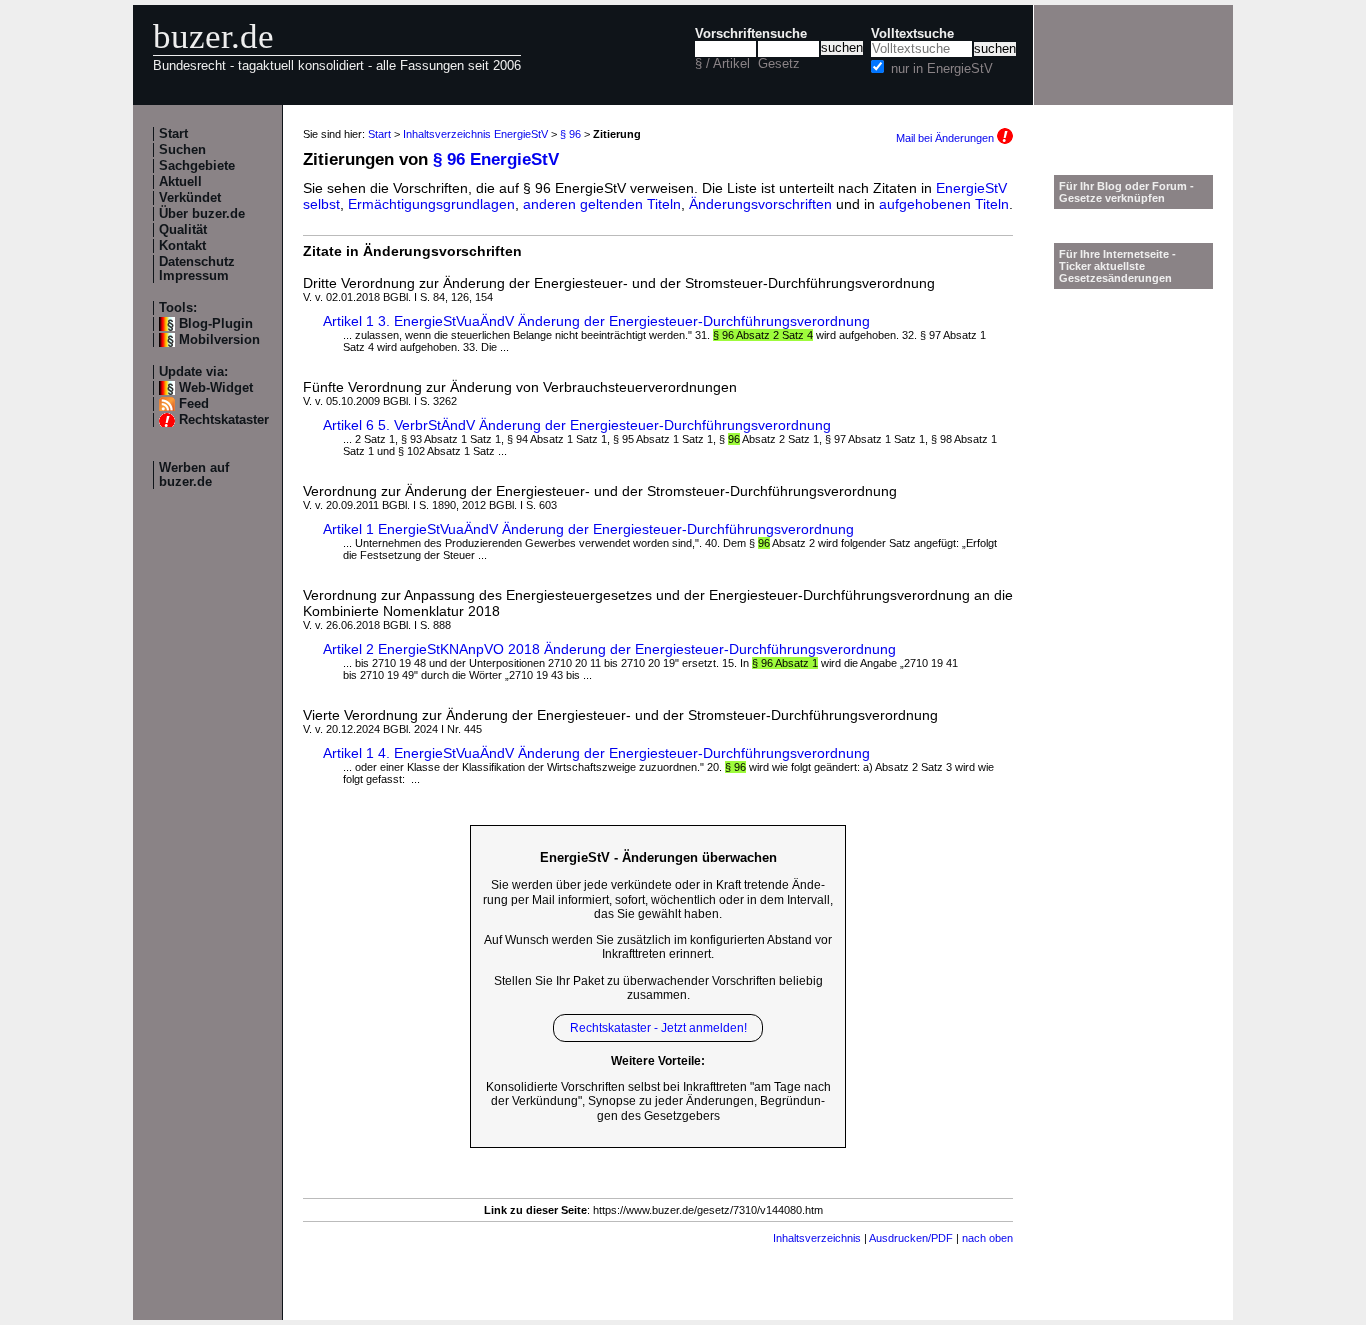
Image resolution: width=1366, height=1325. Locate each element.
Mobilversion (219, 340)
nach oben (987, 1238)
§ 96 (570, 134)
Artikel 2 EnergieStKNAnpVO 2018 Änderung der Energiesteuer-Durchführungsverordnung (609, 649)
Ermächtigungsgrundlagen (431, 204)
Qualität (183, 230)
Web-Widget (216, 388)
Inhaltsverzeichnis (817, 1238)
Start (173, 134)
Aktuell (180, 182)
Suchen (182, 150)
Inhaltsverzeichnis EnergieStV (475, 134)
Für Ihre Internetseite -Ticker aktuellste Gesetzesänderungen (1117, 266)
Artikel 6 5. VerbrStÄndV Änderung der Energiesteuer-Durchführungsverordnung (577, 425)
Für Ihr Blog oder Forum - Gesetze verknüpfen (1126, 192)
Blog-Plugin (216, 324)
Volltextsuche (912, 34)
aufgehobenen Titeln (944, 204)
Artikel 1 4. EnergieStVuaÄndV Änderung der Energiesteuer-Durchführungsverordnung (596, 753)
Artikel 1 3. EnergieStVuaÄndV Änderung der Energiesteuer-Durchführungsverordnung (596, 321)
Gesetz (779, 64)
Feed (194, 404)
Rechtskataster (224, 420)
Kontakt (182, 246)
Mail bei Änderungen (946, 138)
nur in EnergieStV (942, 69)
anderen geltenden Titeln (602, 204)
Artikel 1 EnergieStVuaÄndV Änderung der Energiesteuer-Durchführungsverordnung (588, 529)
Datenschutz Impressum (197, 269)
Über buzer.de (202, 214)
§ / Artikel (722, 64)
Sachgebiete (197, 166)
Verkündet (190, 198)
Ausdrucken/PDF (911, 1238)
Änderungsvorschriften (760, 204)
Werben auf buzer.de (194, 475)
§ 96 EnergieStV (496, 159)
